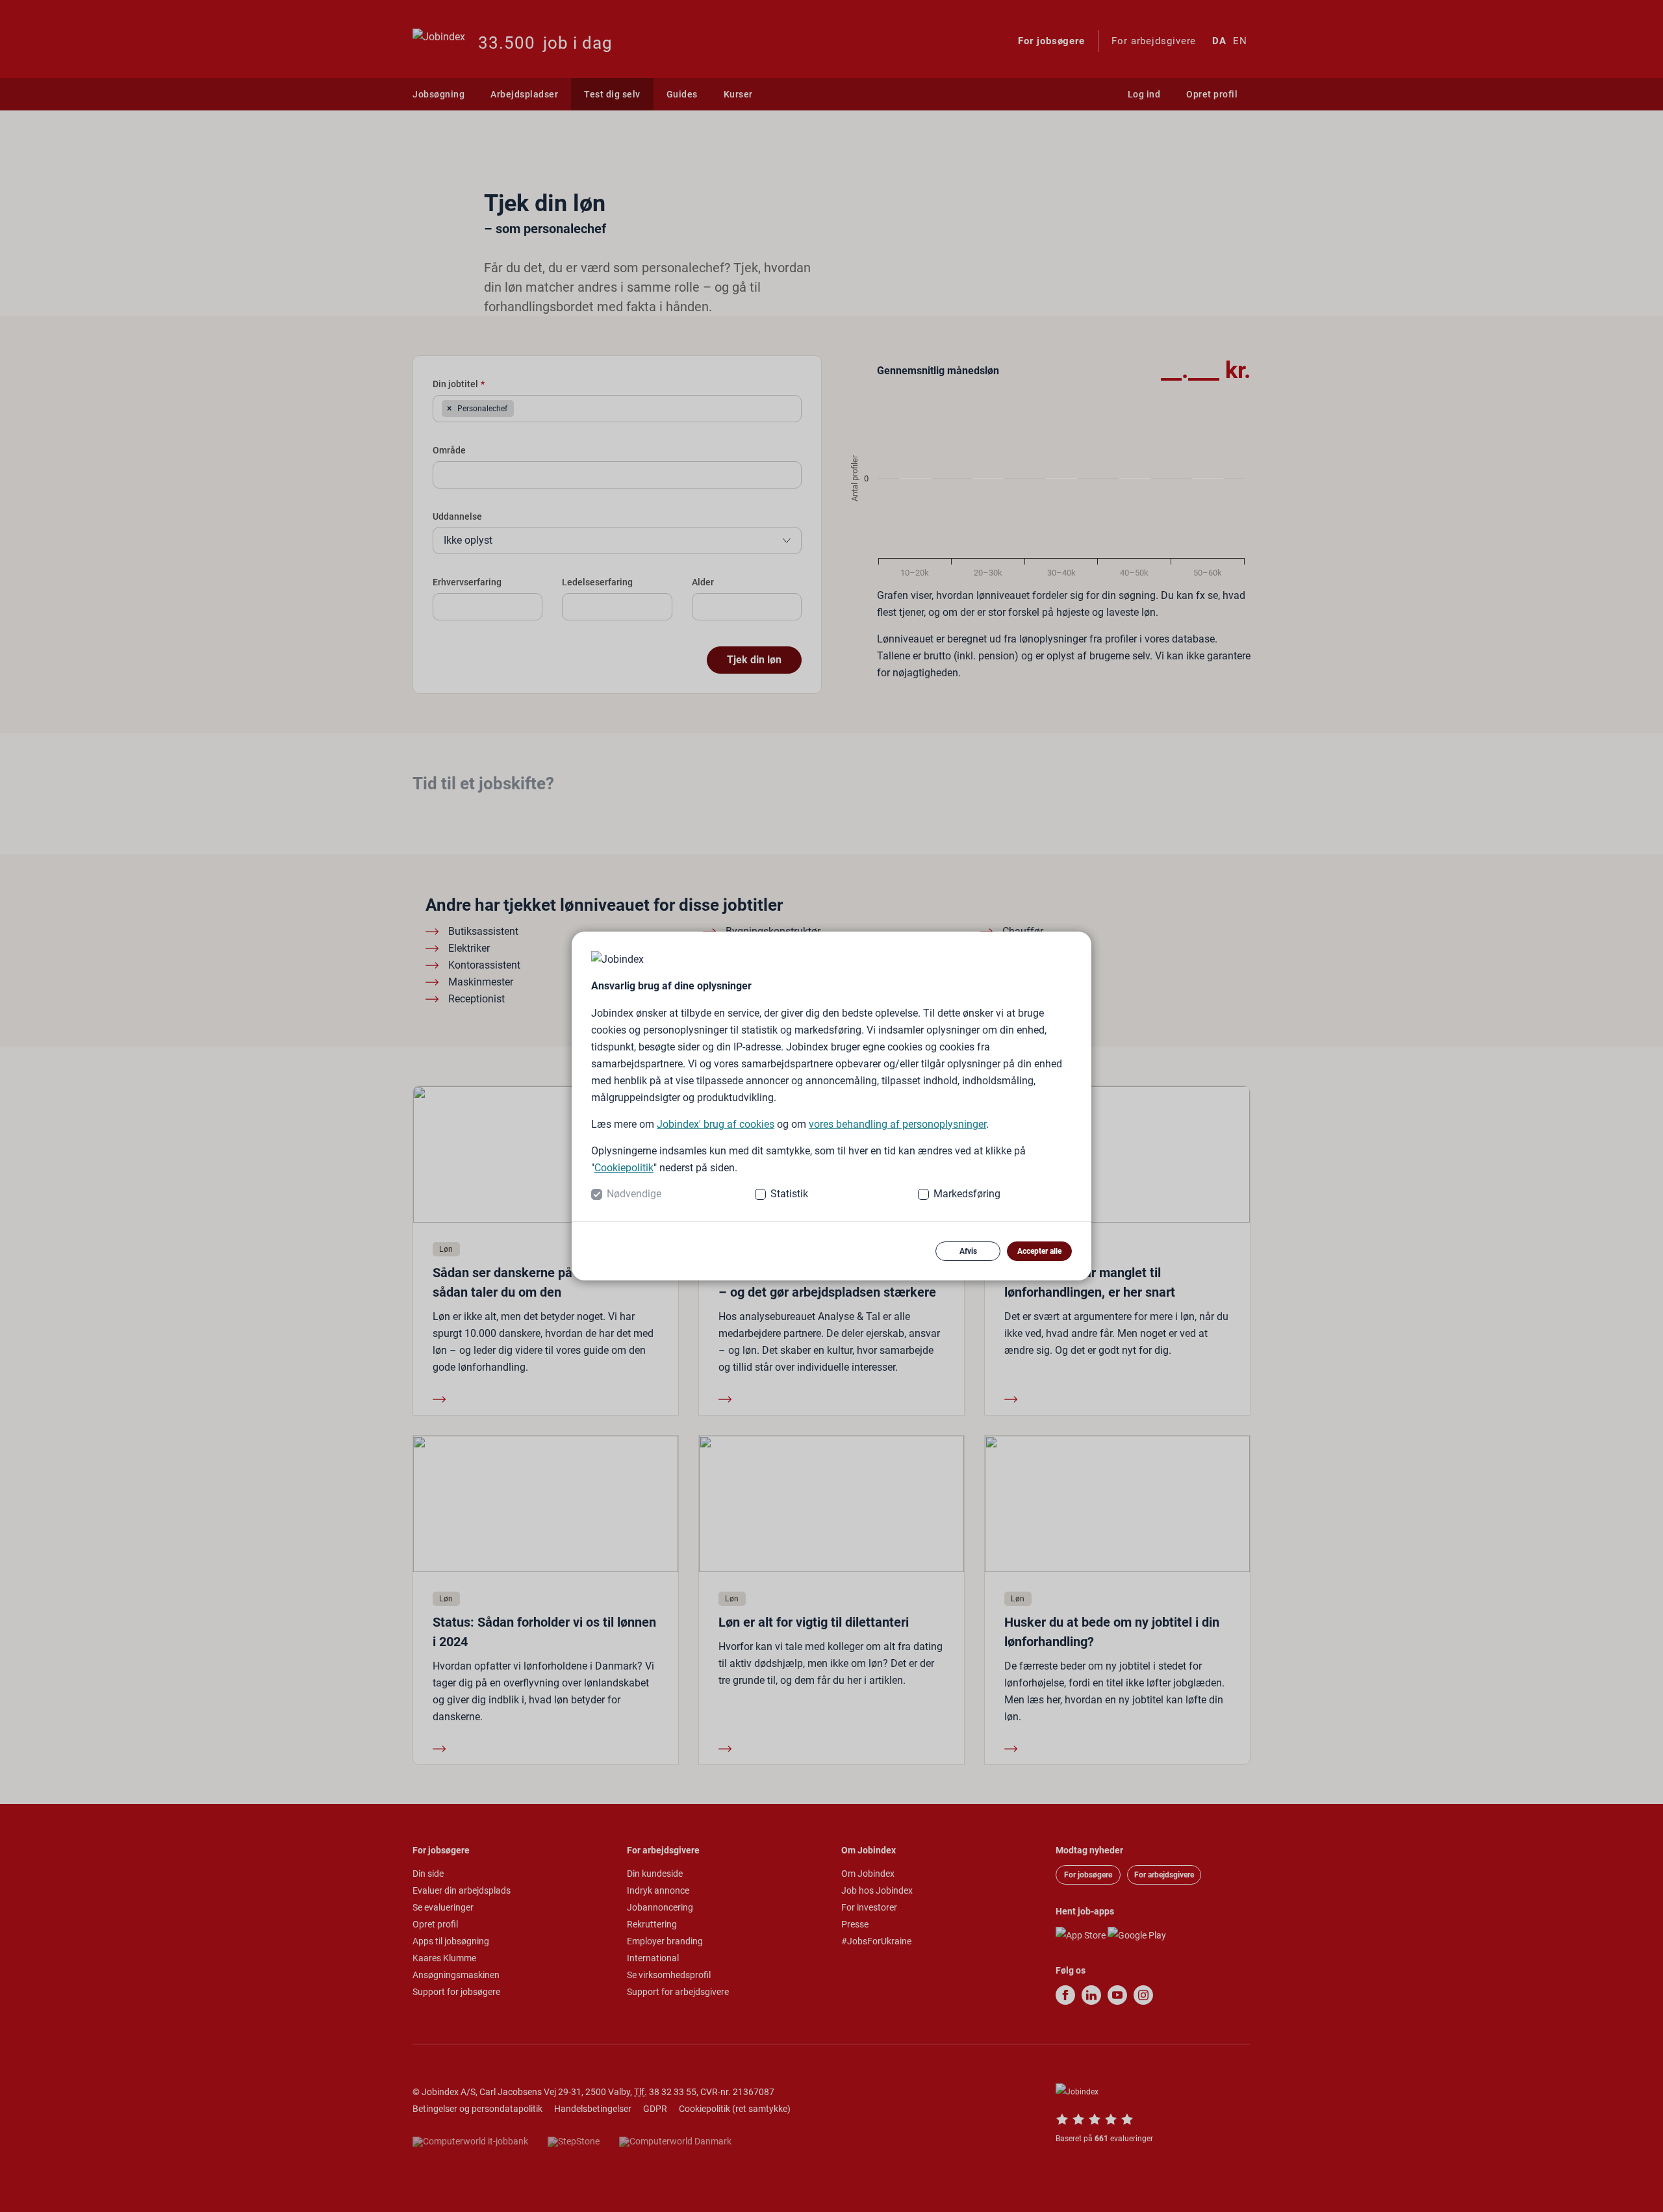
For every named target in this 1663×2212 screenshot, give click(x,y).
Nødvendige (634, 1194)
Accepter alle (1039, 1251)
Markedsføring (967, 1194)
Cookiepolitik (624, 1168)
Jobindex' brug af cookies (716, 1124)
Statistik (789, 1194)
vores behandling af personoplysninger (897, 1124)
